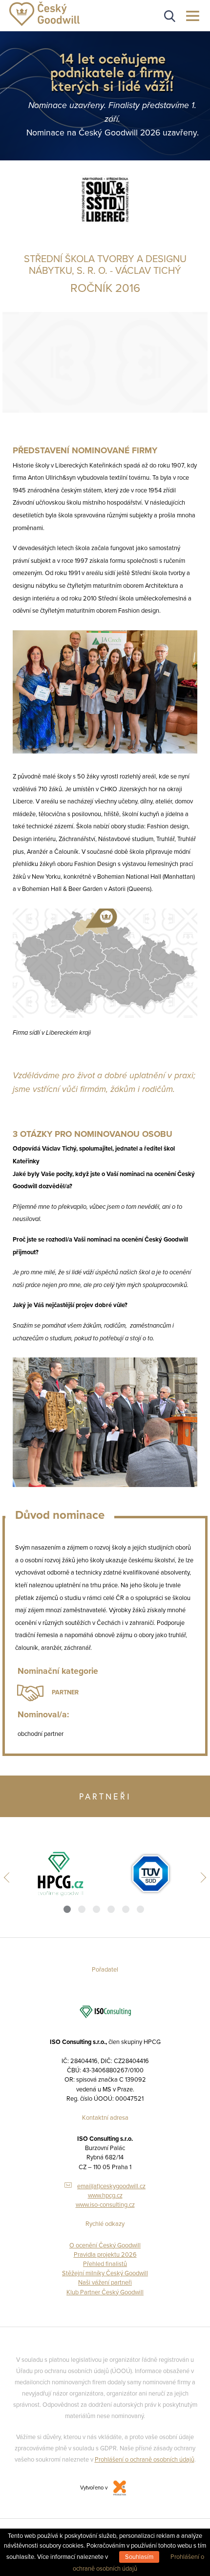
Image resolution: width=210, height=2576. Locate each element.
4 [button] (111, 1909)
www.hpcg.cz (105, 2196)
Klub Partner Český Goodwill (105, 2292)
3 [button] (96, 1909)
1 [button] (67, 1909)
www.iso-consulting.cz (105, 2205)
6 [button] (140, 1909)
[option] (60, 1874)
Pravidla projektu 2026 (105, 2255)
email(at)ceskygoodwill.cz (111, 2186)
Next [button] (201, 1877)
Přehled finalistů (105, 2264)
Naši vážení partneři (105, 2283)
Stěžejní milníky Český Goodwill (105, 2273)
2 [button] (82, 1909)
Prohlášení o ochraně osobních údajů (145, 2460)
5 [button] (126, 1909)
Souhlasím (139, 2557)
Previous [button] (9, 1877)
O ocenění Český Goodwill (105, 2245)
